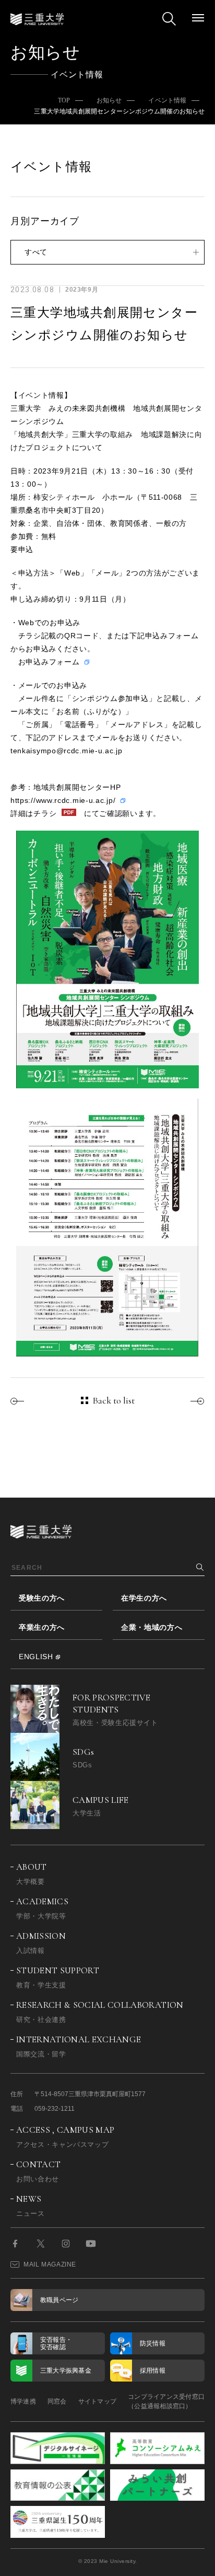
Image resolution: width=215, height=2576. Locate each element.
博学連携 (23, 2401)
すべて (36, 252)
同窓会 (57, 2401)
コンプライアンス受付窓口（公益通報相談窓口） (166, 2401)
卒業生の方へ (42, 1627)
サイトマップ (97, 2401)
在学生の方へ (144, 1598)
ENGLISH (36, 1657)
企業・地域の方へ (152, 1627)
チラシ (45, 813)
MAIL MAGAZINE (50, 2264)
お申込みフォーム (49, 662)
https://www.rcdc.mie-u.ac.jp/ (63, 800)
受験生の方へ (42, 1598)
